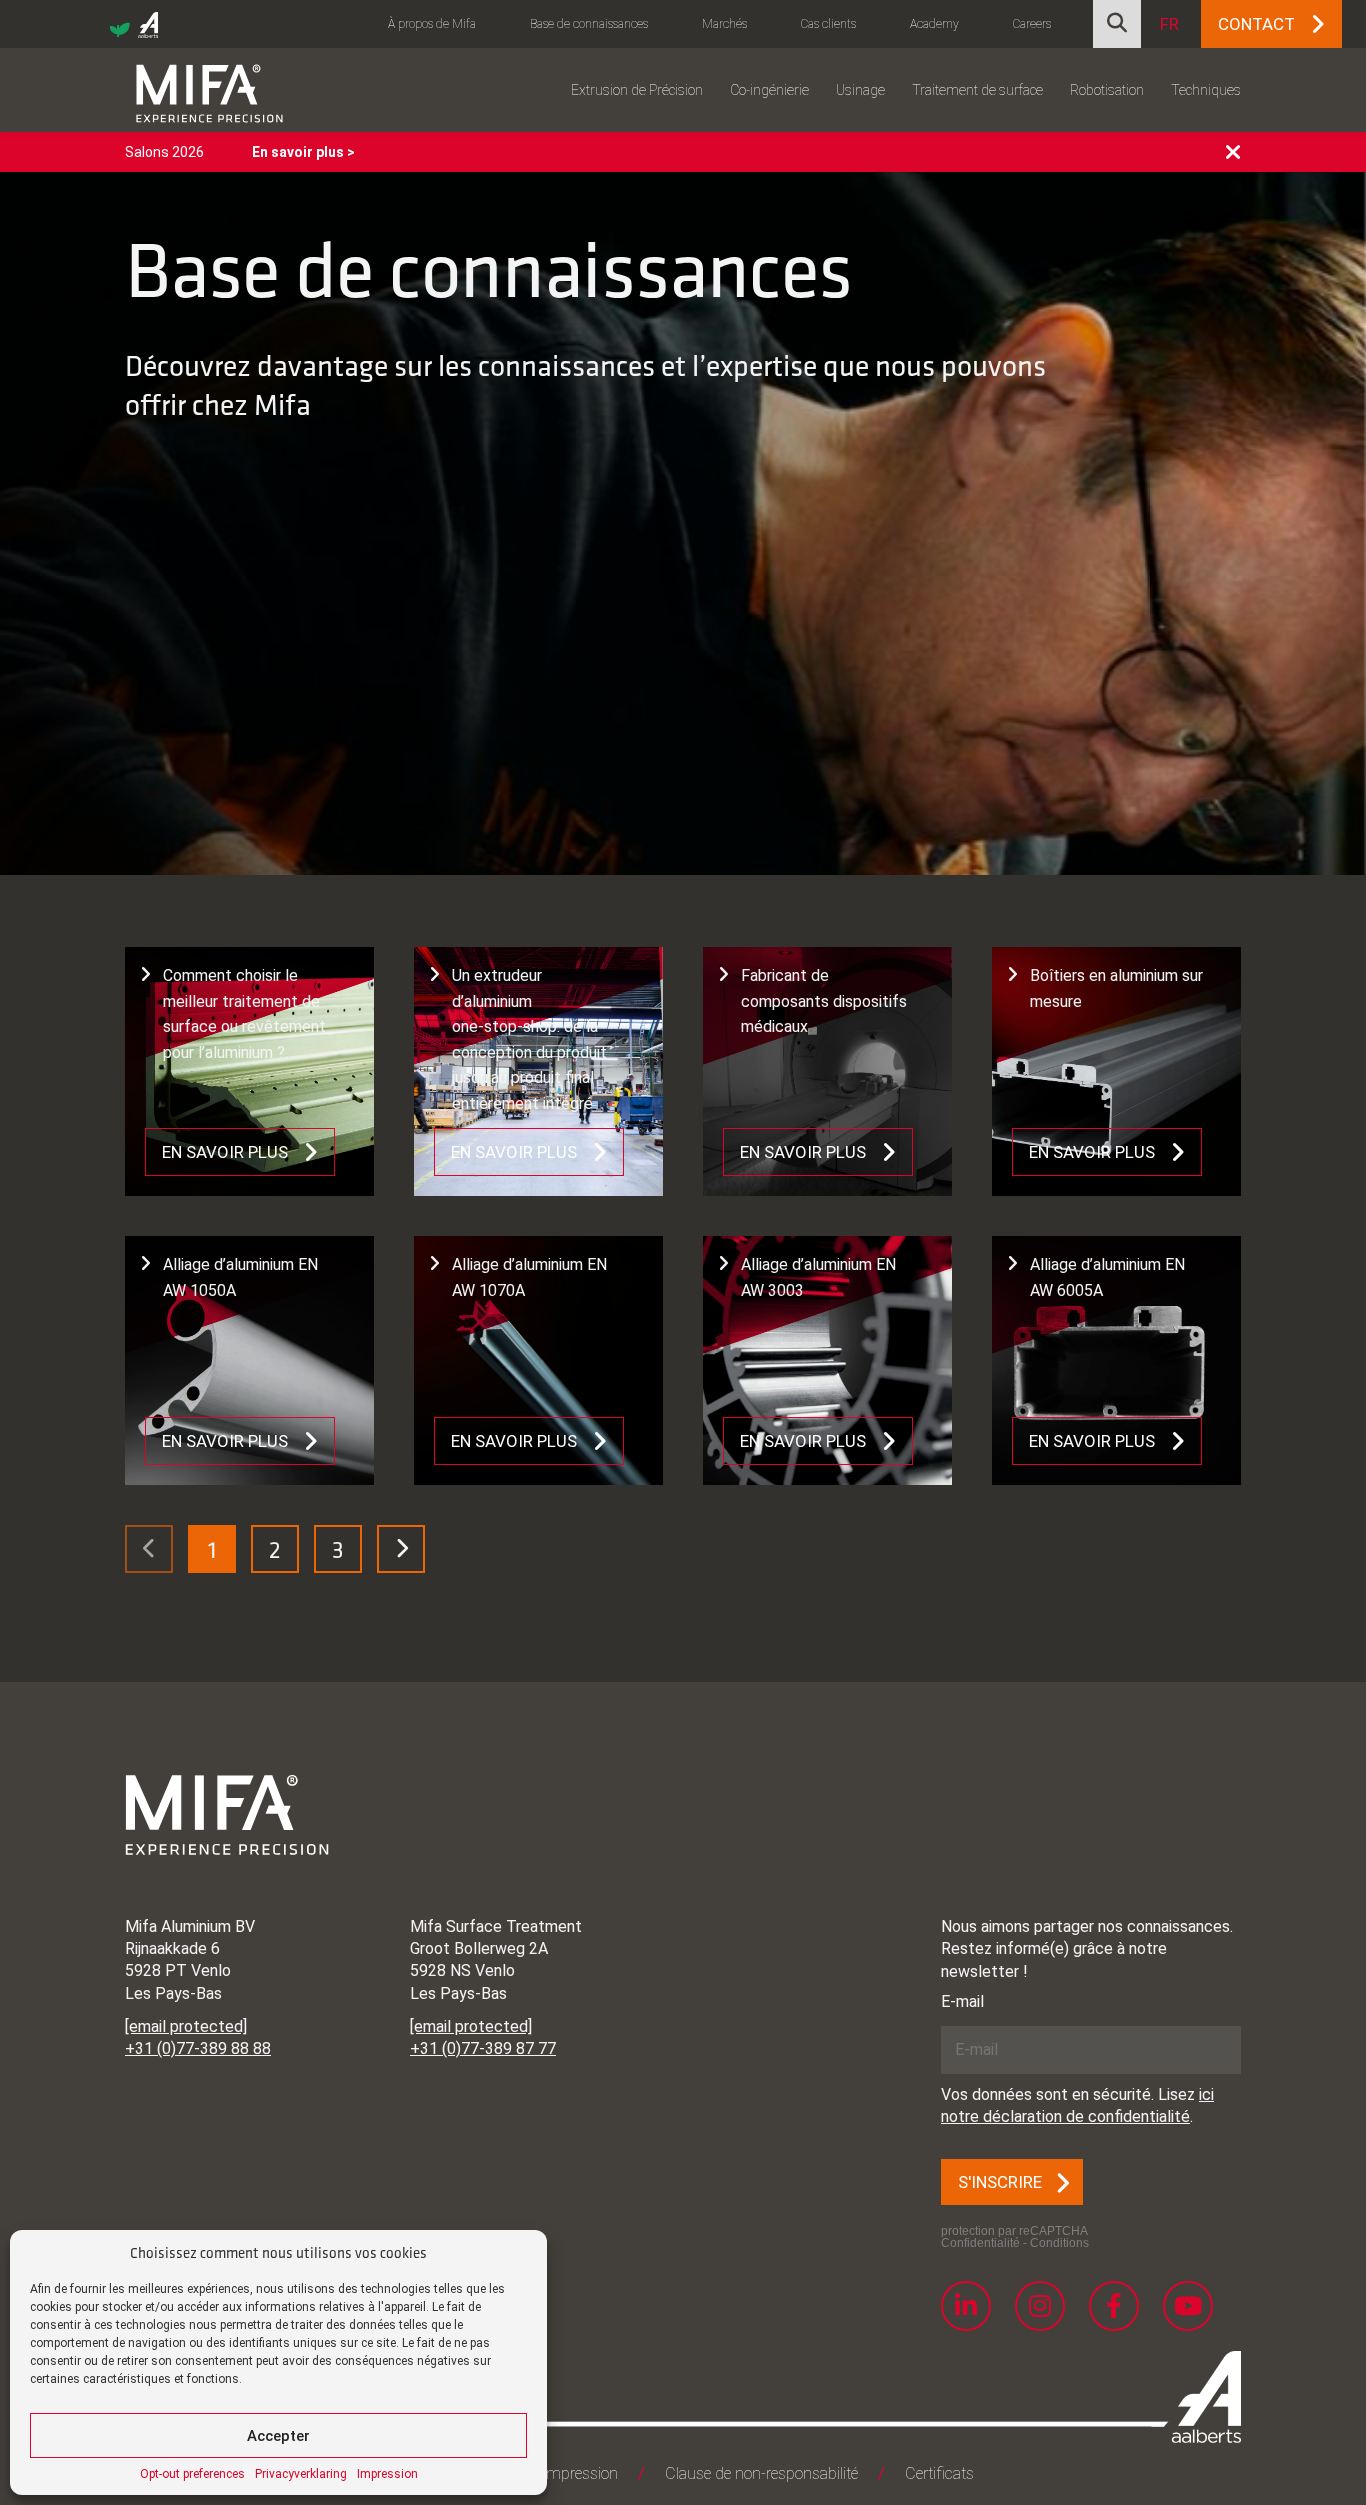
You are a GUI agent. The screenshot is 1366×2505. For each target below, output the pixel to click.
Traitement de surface (977, 90)
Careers (1032, 24)
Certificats (939, 2473)
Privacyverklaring (301, 2474)
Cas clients (828, 24)
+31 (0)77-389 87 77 (483, 2048)
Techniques (1206, 90)
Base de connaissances (589, 24)
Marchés (724, 24)
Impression (387, 2474)
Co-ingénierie (769, 90)
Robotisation (1107, 90)
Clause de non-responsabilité (761, 2473)
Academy (934, 24)
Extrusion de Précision (637, 90)
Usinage (860, 90)
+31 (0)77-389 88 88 (198, 2048)
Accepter (278, 2436)
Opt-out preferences (192, 2474)
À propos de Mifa (432, 24)
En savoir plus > (303, 152)
